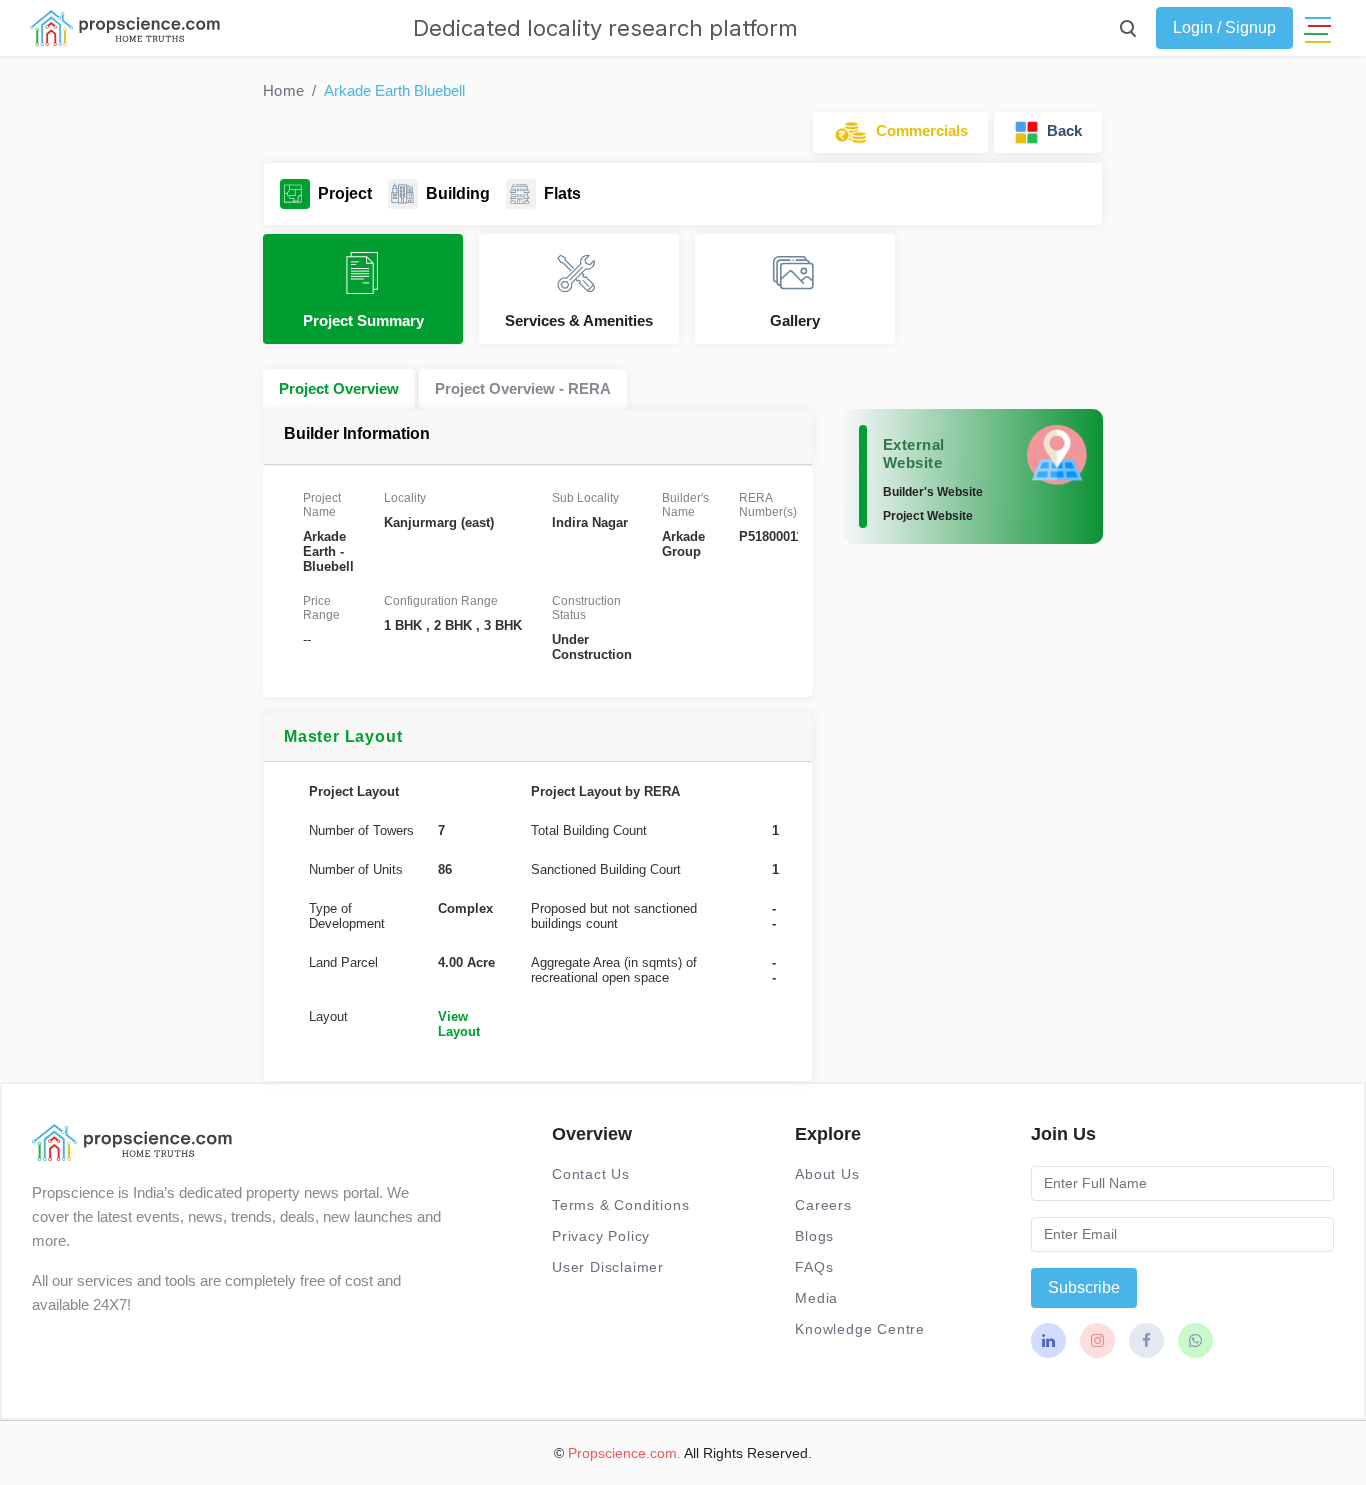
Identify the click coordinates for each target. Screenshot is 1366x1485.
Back (1060, 130)
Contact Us (591, 1174)
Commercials (918, 130)
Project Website (928, 516)
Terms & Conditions (620, 1205)
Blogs (814, 1236)
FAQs (814, 1267)
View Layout (459, 1024)
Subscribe (1084, 1287)
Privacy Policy (601, 1236)
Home (283, 90)
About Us (827, 1174)
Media (816, 1298)
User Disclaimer (608, 1267)
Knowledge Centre (860, 1329)
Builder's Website (933, 492)
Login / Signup (1224, 27)
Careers (823, 1205)
